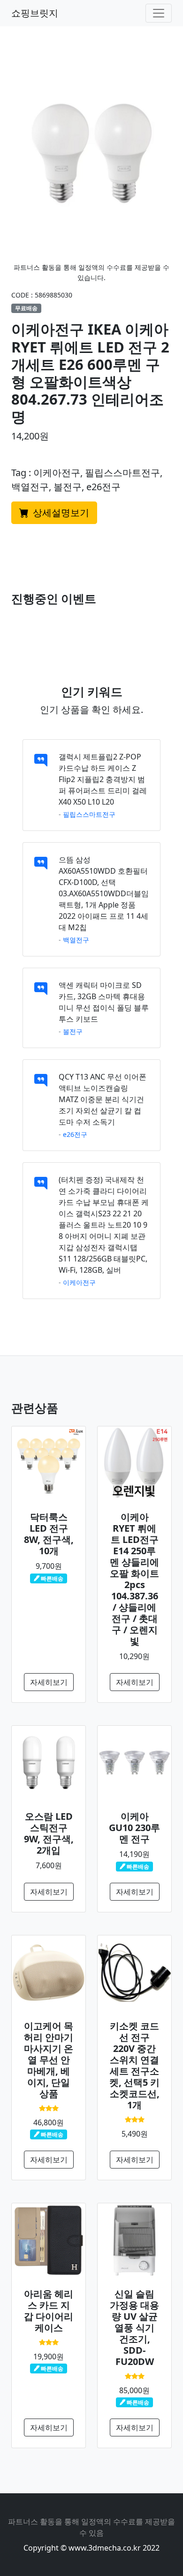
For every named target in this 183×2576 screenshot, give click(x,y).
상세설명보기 (60, 513)
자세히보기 (49, 1682)
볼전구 (73, 1031)
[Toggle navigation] (159, 13)
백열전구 (76, 940)
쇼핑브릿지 (35, 13)
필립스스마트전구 (89, 814)
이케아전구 (79, 1282)
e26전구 (75, 1134)
